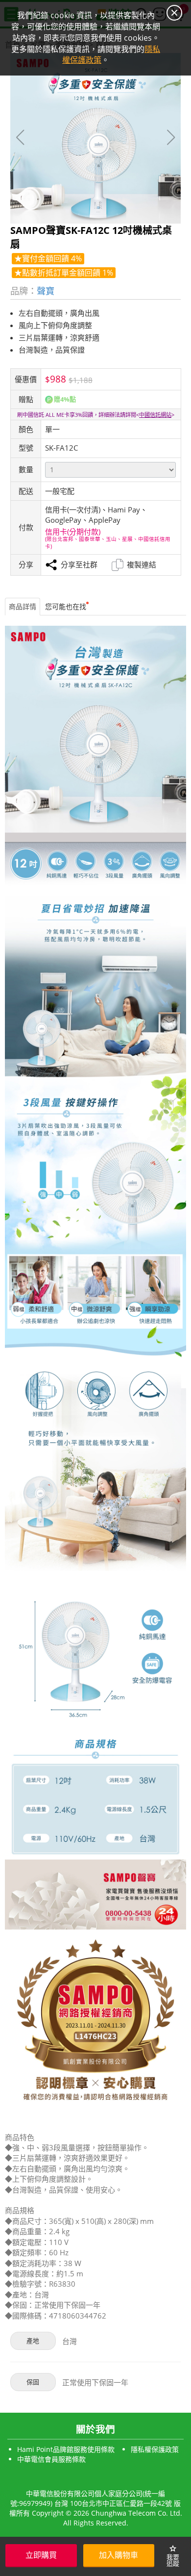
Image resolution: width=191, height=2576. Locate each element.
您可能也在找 (66, 606)
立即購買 (41, 2555)
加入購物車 (119, 2555)
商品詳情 (23, 606)
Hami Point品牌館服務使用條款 (66, 2449)
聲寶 (46, 291)
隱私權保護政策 (155, 2449)
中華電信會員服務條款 (51, 2459)
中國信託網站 (155, 415)
